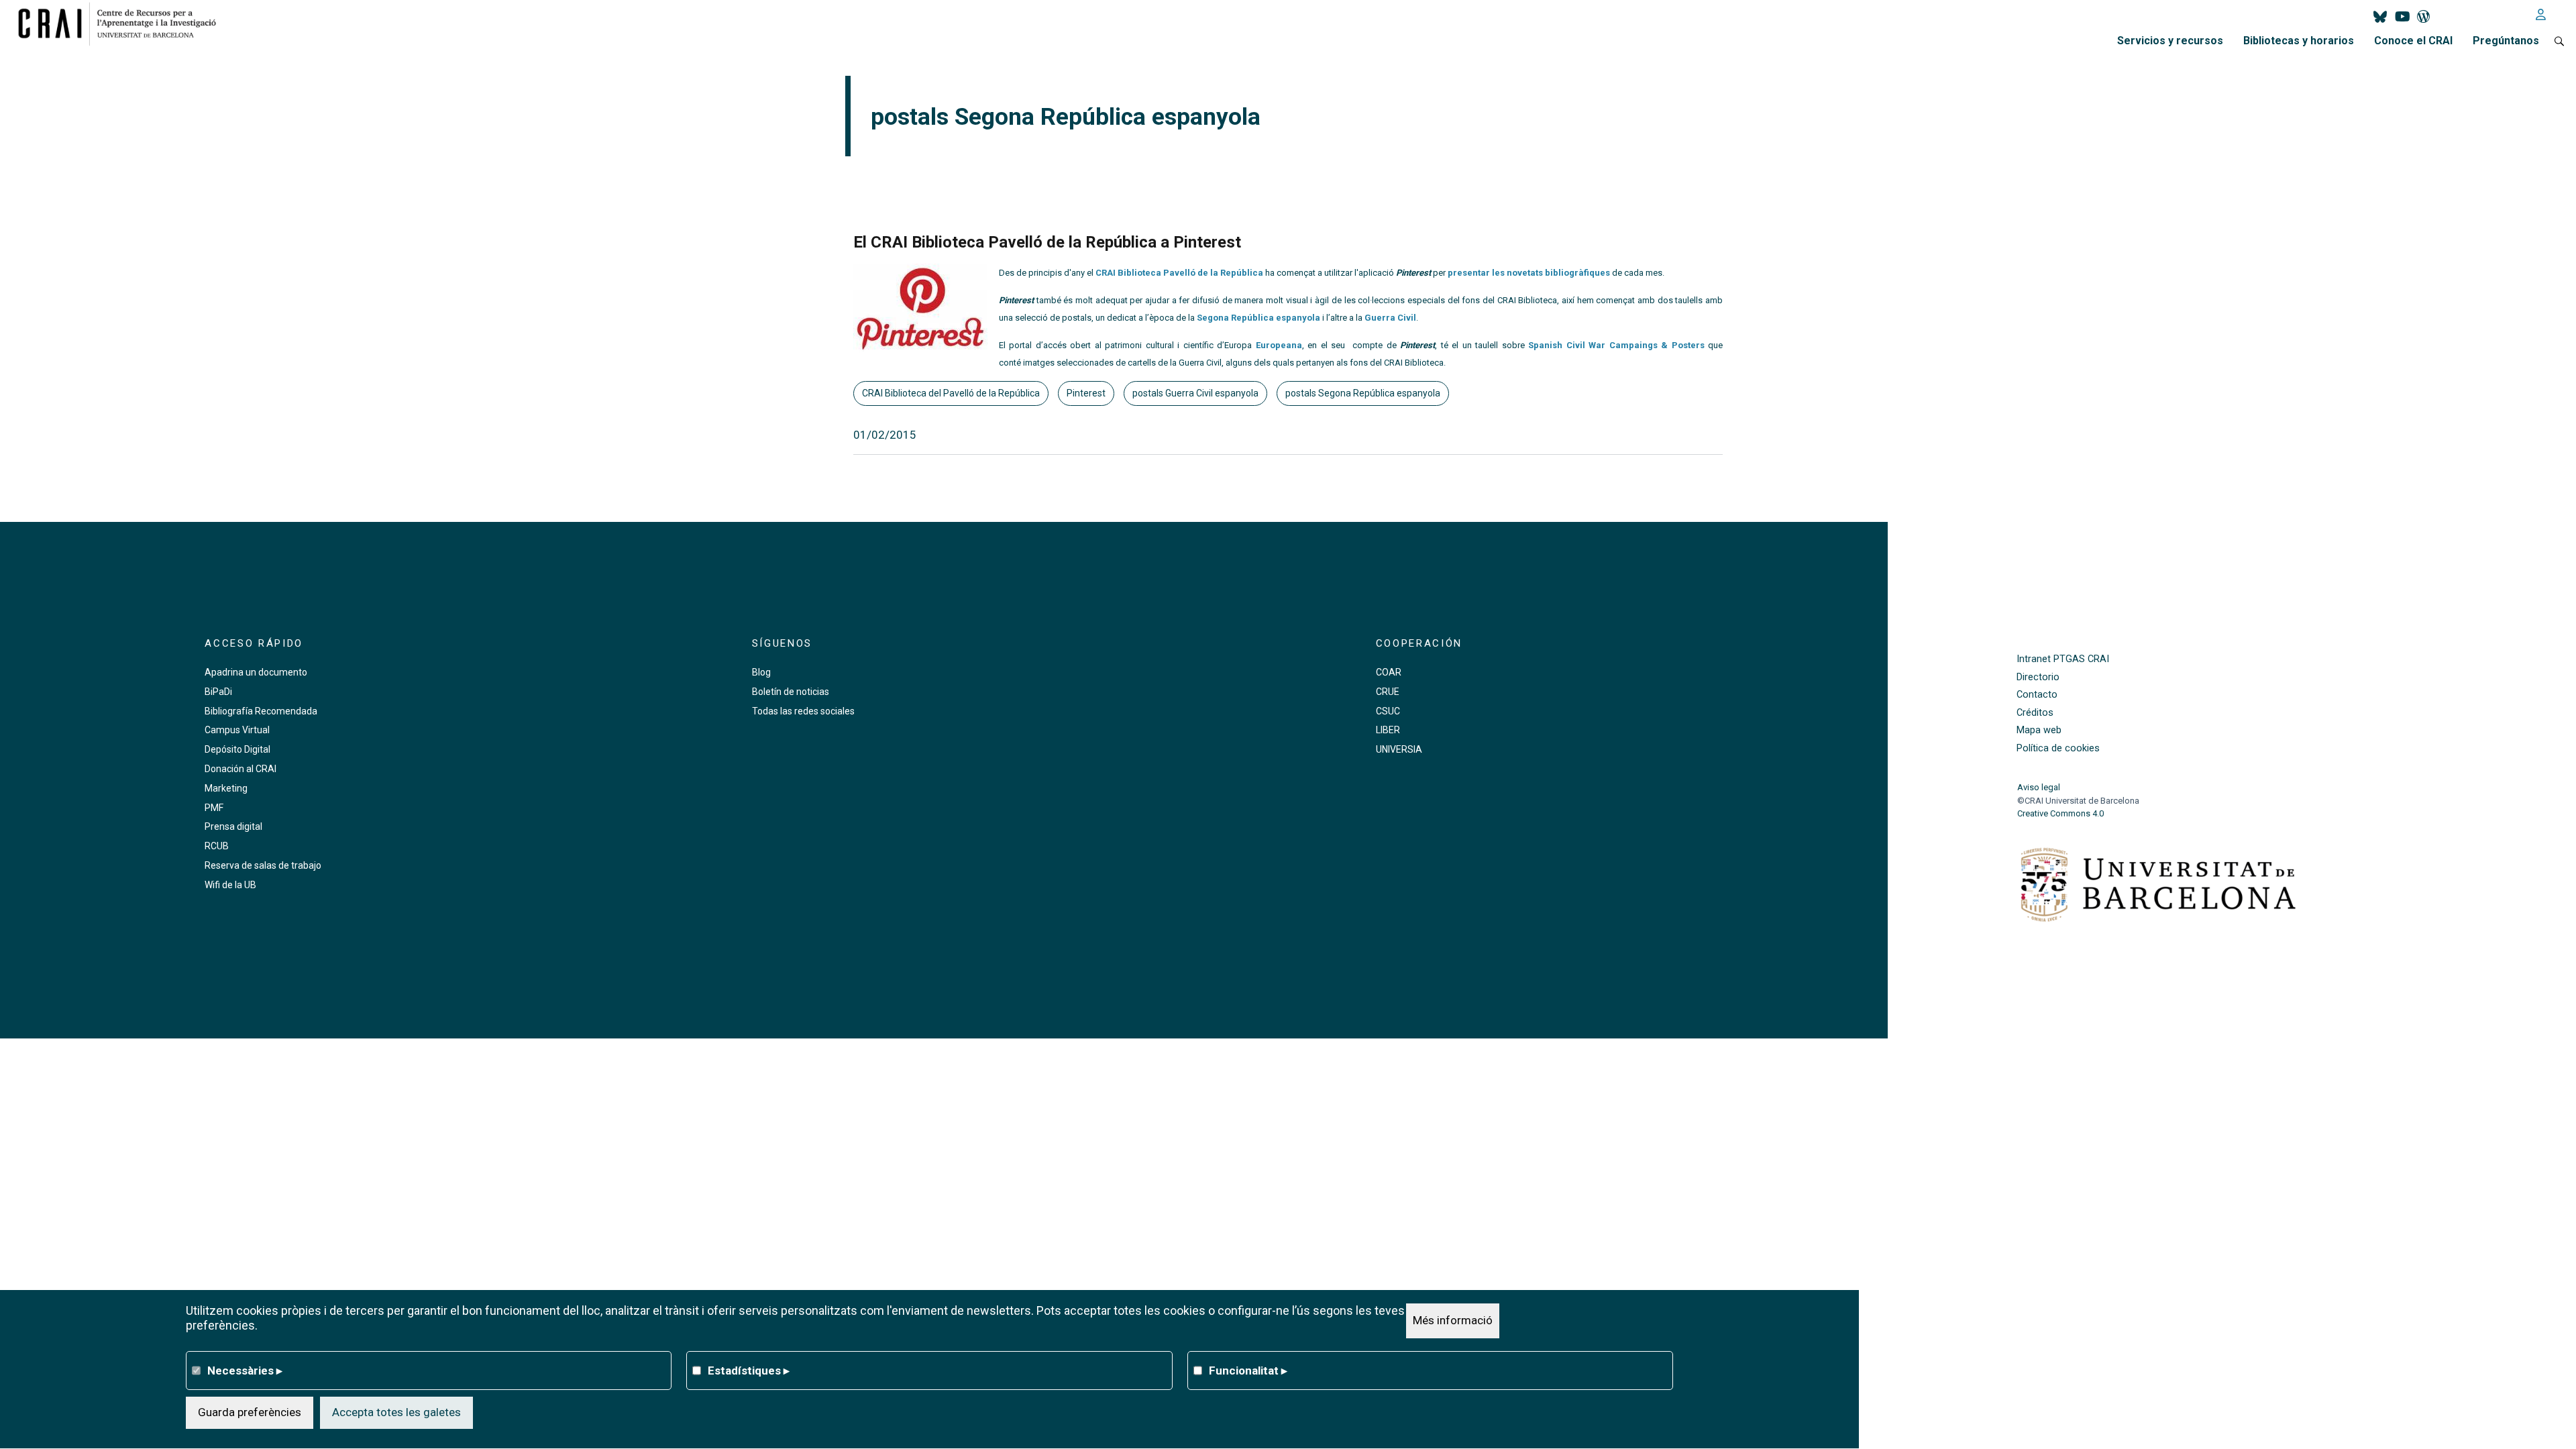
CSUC (1388, 711)
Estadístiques (749, 1370)
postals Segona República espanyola (1363, 393)
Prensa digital (233, 826)
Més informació (1453, 1320)
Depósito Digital (237, 749)
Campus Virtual (237, 730)
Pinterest (1086, 393)
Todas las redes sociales (803, 711)
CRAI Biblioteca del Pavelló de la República (951, 393)
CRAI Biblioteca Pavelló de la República (1179, 273)
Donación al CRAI (240, 769)
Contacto (2037, 695)
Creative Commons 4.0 (2060, 813)
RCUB (217, 846)
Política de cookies (2058, 748)
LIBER (1388, 730)
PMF (214, 808)
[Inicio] (122, 23)
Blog (761, 672)
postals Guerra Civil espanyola (1195, 393)
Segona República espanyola (1258, 318)
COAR (1389, 672)
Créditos (2035, 713)
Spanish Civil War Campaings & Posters (1618, 345)
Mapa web (2039, 730)
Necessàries (245, 1370)
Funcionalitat (1248, 1370)
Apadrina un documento (256, 672)
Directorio (2038, 677)
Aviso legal (2039, 787)
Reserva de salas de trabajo (263, 865)
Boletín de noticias (791, 692)
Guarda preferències (250, 1412)
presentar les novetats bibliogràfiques (1529, 273)
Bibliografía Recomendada (261, 711)
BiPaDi (218, 692)
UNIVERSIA (1399, 749)
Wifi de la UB (230, 885)
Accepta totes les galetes (396, 1412)
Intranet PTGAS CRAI (2063, 659)
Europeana (1279, 345)
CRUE (1388, 692)
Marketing (226, 788)
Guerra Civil (1390, 318)
